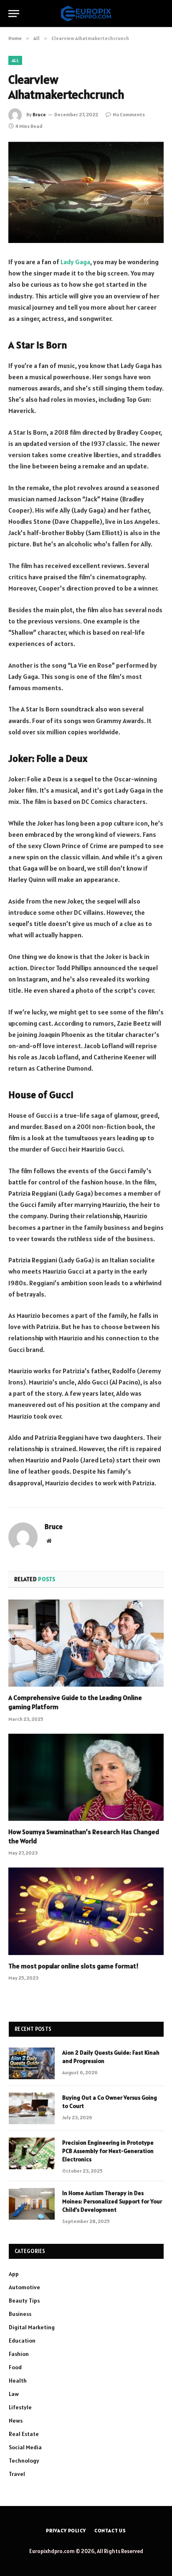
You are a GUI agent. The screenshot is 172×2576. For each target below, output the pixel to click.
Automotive (24, 2287)
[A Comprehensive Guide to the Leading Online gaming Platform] (86, 1643)
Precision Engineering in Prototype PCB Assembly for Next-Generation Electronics (108, 2151)
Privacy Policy (66, 2530)
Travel (17, 2474)
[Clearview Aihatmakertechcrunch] (86, 192)
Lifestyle (20, 2407)
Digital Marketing (32, 2327)
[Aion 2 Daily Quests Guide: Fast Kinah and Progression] (32, 2063)
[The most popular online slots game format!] (86, 1911)
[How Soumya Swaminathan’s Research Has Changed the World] (86, 1777)
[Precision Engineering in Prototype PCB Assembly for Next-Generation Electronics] (32, 2153)
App (14, 2274)
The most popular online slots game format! (73, 1966)
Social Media (25, 2447)
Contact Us (110, 2530)
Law (14, 2394)
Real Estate (24, 2434)
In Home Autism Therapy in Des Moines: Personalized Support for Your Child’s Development (112, 2201)
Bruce (39, 114)
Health (18, 2381)
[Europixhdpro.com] (86, 14)
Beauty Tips (24, 2301)
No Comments (129, 114)
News (16, 2421)
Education (22, 2341)
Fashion (19, 2354)
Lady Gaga (75, 262)
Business (20, 2314)
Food (15, 2367)
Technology (24, 2461)
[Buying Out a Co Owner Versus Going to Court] (32, 2108)
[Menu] (14, 14)
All (15, 60)
